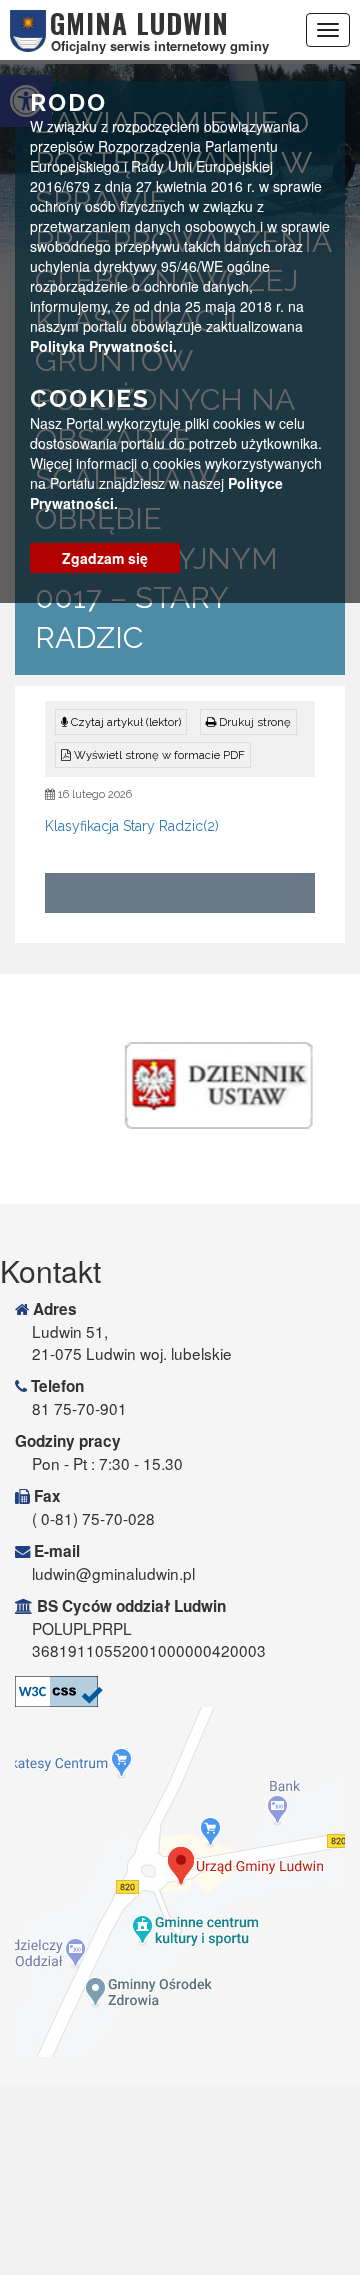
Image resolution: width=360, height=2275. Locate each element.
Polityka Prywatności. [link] (103, 346)
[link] (248, 722)
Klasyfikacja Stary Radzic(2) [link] (132, 826)
